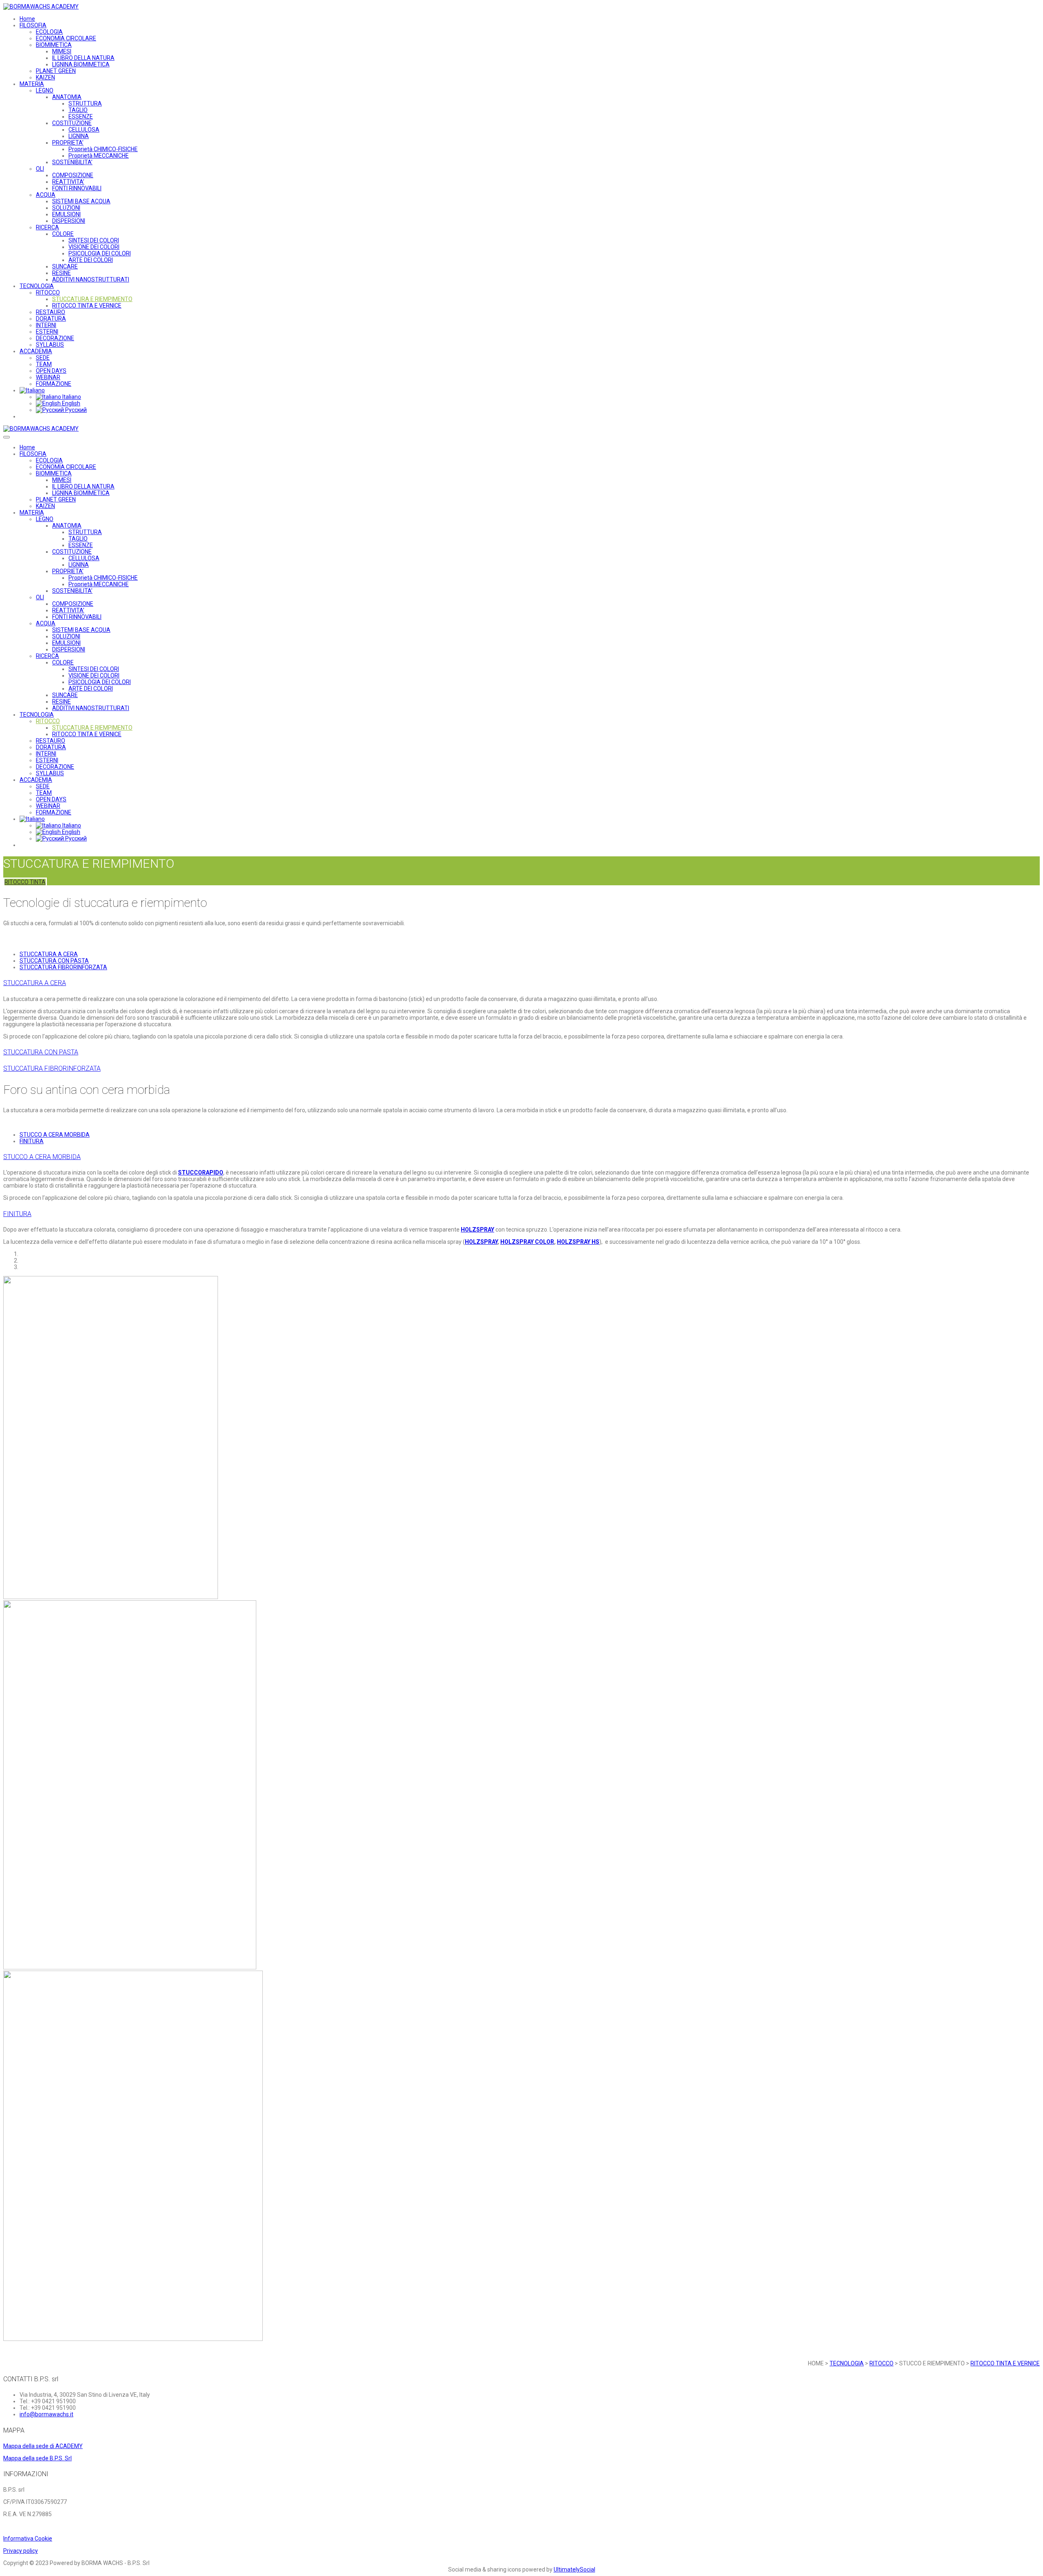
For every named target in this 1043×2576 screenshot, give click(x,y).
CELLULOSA (84, 130)
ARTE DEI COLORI (91, 260)
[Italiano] (32, 390)
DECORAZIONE (55, 338)
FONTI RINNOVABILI (77, 188)
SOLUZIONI (66, 208)
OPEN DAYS (51, 371)
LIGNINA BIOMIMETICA (81, 64)
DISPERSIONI (69, 221)
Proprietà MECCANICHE (99, 156)
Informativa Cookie (28, 2539)
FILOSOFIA (33, 25)
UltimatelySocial (574, 2569)
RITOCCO (48, 293)
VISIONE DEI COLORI (94, 247)
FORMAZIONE (54, 384)
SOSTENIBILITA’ (72, 162)
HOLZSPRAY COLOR (527, 1242)
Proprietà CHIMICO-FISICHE (103, 149)
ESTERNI (47, 332)
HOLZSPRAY (477, 1230)
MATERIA (32, 84)
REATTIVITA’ (68, 182)
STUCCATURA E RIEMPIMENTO (92, 299)
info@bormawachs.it (46, 2414)
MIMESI (62, 51)
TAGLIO (78, 110)
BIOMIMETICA (54, 45)
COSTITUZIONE (72, 123)
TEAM (44, 364)
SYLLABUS (50, 345)
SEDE (43, 358)
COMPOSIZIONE (73, 175)
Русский (75, 410)
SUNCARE (65, 266)
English (70, 403)
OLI (40, 169)
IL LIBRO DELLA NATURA (83, 58)
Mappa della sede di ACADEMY (43, 2446)
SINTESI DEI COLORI (94, 240)
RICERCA (47, 227)
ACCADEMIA (36, 351)
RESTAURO (51, 312)
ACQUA (46, 195)
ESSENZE (81, 117)
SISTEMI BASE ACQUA (81, 201)
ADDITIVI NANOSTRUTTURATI (91, 279)
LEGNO (45, 90)
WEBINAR (48, 377)
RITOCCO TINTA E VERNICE (87, 306)
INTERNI (46, 325)
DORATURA (51, 319)
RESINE (62, 273)
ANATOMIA (67, 97)
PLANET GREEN (56, 71)
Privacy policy (21, 2551)
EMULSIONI (66, 214)
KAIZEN (45, 77)
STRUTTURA (85, 103)
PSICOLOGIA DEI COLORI (100, 253)
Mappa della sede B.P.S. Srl (37, 2458)
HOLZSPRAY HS (578, 1242)
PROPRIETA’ (68, 143)
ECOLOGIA (49, 32)
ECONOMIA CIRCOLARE (66, 38)
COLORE (63, 234)
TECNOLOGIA (37, 286)
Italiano (71, 397)
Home (27, 19)
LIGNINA (79, 136)
